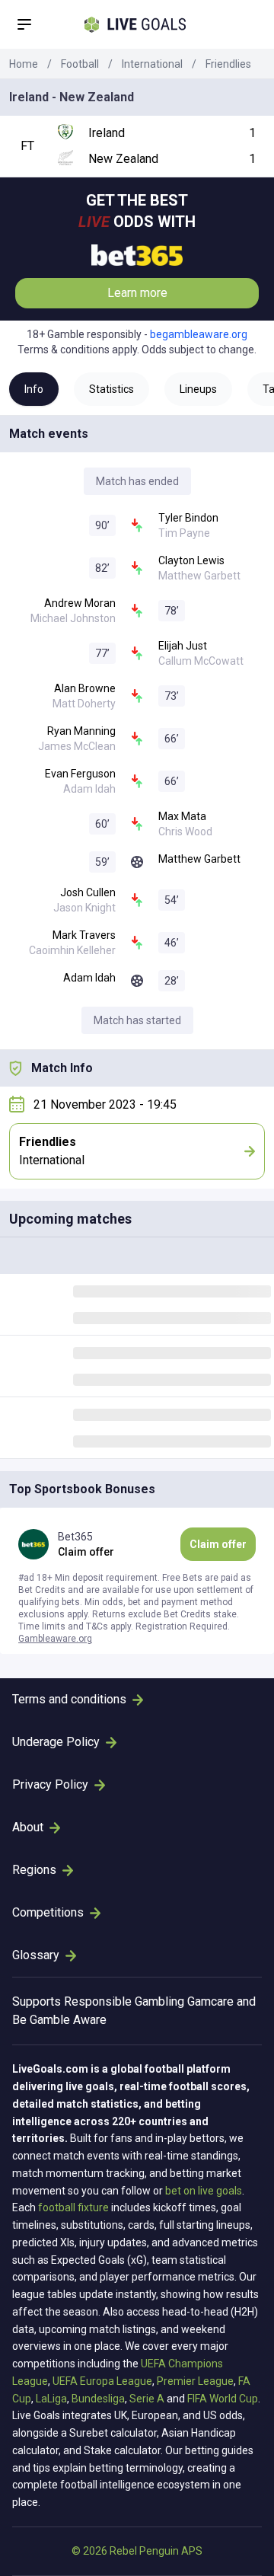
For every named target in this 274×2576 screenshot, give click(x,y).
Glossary (36, 1955)
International (152, 64)
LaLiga (51, 2399)
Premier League (195, 2381)
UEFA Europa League (102, 2381)
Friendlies (228, 64)
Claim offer (218, 1544)
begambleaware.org (199, 334)
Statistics (112, 389)
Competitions (48, 1912)
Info (34, 389)
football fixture (73, 2207)
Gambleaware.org (55, 1639)
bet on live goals (204, 2191)
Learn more (137, 293)
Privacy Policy (50, 1784)
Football (80, 64)
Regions (34, 1870)
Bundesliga (98, 2399)
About (28, 1827)
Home (24, 64)
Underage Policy (56, 1742)
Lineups (198, 389)
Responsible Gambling (124, 2001)
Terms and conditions (69, 1699)
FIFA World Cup (223, 2399)
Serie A (147, 2399)
